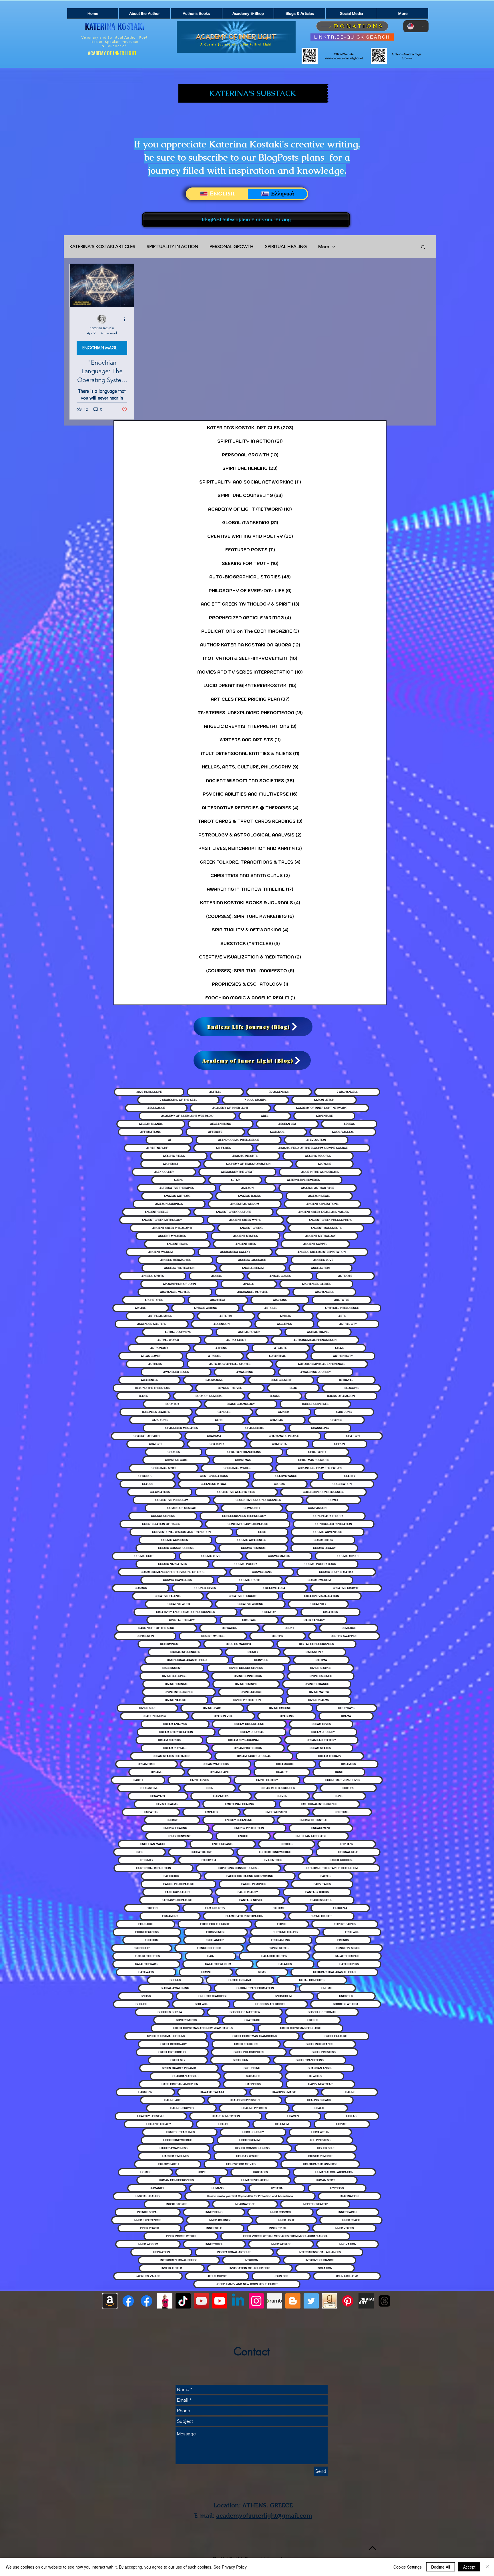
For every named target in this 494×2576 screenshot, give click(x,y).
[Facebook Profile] (128, 2301)
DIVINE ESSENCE (321, 1676)
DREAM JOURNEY (323, 1732)
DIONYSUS (261, 1660)
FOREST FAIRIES (345, 1924)
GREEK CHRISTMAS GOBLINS (166, 2036)
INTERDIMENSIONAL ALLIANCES (320, 2252)
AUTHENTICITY (343, 1356)
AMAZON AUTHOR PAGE (318, 1188)
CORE (262, 1532)
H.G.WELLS (315, 2076)
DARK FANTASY (314, 1620)
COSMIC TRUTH (250, 1580)
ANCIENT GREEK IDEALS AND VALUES (324, 1212)
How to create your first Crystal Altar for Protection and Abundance (250, 2196)
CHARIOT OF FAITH (147, 1436)
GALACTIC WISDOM (218, 1964)
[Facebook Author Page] (147, 2301)
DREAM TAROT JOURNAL (254, 1756)
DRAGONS (287, 1716)
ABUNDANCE (156, 1108)
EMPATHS (151, 1812)
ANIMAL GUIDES (280, 1276)
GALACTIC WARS (146, 1964)
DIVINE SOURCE (321, 1668)
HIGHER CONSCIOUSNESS (252, 2148)
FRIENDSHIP (142, 1948)
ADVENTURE (324, 1116)
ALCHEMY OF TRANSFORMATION (248, 1164)
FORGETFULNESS (147, 1932)
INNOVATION (347, 2244)
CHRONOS (145, 1476)
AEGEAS (349, 1124)
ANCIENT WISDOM (161, 1252)
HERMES (342, 2124)
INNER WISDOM (148, 2244)
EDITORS (348, 1788)
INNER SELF (214, 2228)
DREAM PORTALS (175, 1748)
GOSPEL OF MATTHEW (245, 2012)
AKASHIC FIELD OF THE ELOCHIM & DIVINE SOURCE (313, 1148)
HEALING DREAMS (319, 2100)
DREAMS (157, 1772)
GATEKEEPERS (349, 1964)
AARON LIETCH (324, 1100)
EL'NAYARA (158, 1796)
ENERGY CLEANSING (239, 1820)
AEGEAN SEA (287, 1124)
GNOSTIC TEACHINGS (213, 1996)
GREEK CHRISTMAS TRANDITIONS (255, 2036)
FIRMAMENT (170, 1916)
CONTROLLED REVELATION (334, 1524)
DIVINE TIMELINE (280, 1708)
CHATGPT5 (279, 1444)
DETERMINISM (169, 1644)
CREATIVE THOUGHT (243, 1596)
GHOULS (175, 1980)
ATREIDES (215, 1356)
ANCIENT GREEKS (252, 1228)
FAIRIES (325, 1876)
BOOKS (275, 1396)
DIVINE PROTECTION (247, 1700)
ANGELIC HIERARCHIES (176, 1260)
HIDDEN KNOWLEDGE (178, 2140)
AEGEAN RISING (221, 1124)
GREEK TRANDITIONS (310, 2060)
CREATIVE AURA (274, 1588)
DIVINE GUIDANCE (317, 1684)
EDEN (210, 1788)
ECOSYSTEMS (149, 1788)
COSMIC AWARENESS (252, 1540)
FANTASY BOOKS (317, 1892)
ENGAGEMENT (321, 1828)
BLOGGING (351, 1388)
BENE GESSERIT (281, 1380)
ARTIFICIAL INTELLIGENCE (342, 1308)
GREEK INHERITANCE (319, 2044)
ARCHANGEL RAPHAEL (252, 1292)
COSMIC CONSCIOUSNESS (176, 1548)
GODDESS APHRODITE (270, 2004)
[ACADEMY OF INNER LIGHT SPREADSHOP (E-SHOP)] (165, 2301)
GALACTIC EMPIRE (347, 1956)
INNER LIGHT (286, 2220)
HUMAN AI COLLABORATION (334, 2172)
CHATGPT (156, 1444)
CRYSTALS (249, 1620)
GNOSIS (146, 1996)
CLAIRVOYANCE (286, 1476)
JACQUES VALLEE (148, 2276)
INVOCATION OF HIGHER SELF (250, 2268)
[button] (423, 247)
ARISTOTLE (342, 1300)
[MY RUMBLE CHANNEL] (275, 2301)
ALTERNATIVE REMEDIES (303, 1180)
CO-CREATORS (160, 1492)
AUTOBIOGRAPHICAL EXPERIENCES (322, 1364)
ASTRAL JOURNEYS (178, 1332)
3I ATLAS (215, 1092)
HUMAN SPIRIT (325, 2180)
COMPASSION (317, 1508)
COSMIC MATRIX (279, 1556)
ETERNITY (147, 1860)
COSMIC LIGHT (144, 1556)
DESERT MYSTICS (213, 1636)
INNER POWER (150, 2228)
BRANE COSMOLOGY (241, 1404)
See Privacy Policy (230, 2567)
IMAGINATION (349, 2196)
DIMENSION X (315, 1652)
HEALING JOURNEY (181, 2108)
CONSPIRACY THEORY (328, 1516)
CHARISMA (214, 1436)
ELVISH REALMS (167, 1804)
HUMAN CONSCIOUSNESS (176, 2180)
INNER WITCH (214, 2244)
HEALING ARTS (173, 2100)
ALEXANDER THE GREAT (237, 1172)
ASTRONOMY (159, 1348)
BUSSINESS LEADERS (156, 1412)
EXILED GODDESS (341, 1860)
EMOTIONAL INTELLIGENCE (319, 1804)
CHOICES (174, 1452)
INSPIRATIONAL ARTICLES (234, 2252)
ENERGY (172, 1820)
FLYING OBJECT (321, 1916)
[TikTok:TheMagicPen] (183, 2301)
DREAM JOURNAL (252, 1732)
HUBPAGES (260, 2172)
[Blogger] (293, 2301)
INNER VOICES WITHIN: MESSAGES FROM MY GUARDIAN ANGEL (285, 2236)
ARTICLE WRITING (205, 1308)
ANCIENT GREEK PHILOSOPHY (172, 1228)
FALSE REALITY (248, 1892)
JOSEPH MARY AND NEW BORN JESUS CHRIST (247, 2284)
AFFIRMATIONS (151, 1132)
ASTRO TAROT (236, 1340)
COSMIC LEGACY (324, 1548)
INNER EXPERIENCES (148, 2220)
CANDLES (224, 1412)
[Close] (487, 2567)
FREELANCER (215, 1940)
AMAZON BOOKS (249, 1196)
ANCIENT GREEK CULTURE (233, 1212)
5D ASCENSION (279, 1092)
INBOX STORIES (177, 2204)
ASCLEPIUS (284, 1324)
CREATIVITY (318, 1604)
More (324, 246)
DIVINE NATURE (175, 1700)
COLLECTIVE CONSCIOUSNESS (323, 1492)
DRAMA (346, 1716)
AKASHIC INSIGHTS (245, 1156)
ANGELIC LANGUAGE (252, 1260)
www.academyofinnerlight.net (344, 58)
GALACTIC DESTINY (274, 1956)
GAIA (211, 1956)
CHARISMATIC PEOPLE (284, 1436)
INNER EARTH (347, 2212)
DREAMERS (348, 1764)
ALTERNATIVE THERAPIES (177, 1188)
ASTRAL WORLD (168, 1340)
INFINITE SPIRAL (148, 2212)
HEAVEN (293, 2116)
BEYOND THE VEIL (230, 1388)
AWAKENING (245, 1372)
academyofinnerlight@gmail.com (264, 2516)
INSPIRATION (161, 2252)
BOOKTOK (172, 1404)
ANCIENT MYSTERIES (172, 1236)
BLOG (293, 1388)
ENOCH (243, 1836)
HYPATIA (277, 2188)
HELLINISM (282, 2124)
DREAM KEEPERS (169, 1740)
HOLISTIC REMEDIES (320, 2156)
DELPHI (289, 1628)
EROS (140, 1852)
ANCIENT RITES (246, 1244)
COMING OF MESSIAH (182, 1508)
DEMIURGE (349, 1628)
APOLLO (249, 1284)
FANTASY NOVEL (251, 1900)
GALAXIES (285, 1964)
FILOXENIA (340, 1908)
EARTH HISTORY (267, 1780)
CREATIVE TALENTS (168, 1596)
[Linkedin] (238, 2301)
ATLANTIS (281, 1348)
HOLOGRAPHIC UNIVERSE (320, 2164)
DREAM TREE (147, 1764)
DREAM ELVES (321, 1724)
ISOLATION (325, 2268)
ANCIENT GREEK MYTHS (245, 1220)
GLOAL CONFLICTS (312, 1980)
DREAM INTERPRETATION (176, 1732)
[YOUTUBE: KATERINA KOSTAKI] (201, 2301)
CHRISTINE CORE (176, 1460)
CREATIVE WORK (179, 1604)
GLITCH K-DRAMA (240, 1980)
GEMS (262, 1972)
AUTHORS (155, 1364)
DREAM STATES (320, 1748)
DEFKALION (230, 1628)
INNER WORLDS (281, 2244)
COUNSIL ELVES (205, 1588)
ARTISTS (285, 1316)
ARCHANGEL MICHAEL (175, 1292)
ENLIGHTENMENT (179, 1836)
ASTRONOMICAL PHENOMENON (315, 1340)
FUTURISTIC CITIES (147, 1956)
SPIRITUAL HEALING (286, 246)
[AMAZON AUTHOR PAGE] (110, 2301)
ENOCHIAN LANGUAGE (311, 1836)
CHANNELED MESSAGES (182, 1428)
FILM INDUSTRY (215, 1908)
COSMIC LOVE (211, 1556)
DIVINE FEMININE (246, 1684)
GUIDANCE (253, 2076)
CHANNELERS (254, 1428)
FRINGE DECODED (209, 1948)
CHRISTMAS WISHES (237, 1468)
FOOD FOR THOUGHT (215, 1924)
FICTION (152, 1908)
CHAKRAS (276, 1420)
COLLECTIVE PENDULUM (172, 1500)
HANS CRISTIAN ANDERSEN (180, 2084)
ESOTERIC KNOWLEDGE (275, 1852)
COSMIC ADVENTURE (328, 1532)
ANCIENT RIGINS (177, 1244)
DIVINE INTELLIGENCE (179, 1692)
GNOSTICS (346, 1996)
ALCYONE (324, 1164)
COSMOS (141, 1588)
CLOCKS (279, 1484)
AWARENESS (150, 1380)
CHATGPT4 (217, 1444)
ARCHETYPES (154, 1300)
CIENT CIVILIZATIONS (214, 1476)
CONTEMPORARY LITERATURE (248, 1524)
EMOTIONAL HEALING (239, 1804)
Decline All (441, 2567)
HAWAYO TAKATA (212, 2092)
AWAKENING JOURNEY (316, 1372)
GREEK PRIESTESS (324, 2052)
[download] (329, 2301)
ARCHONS (280, 1300)
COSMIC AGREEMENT (176, 1540)
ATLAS (339, 1348)
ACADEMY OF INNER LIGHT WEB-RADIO (187, 1116)
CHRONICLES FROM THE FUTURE (320, 1468)
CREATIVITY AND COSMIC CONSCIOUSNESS (186, 1612)
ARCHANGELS (324, 1292)
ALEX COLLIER (164, 1172)
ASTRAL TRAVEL (318, 1332)
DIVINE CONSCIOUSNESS (246, 1668)
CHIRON (339, 1444)
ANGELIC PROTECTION (179, 1268)
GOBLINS (141, 2004)
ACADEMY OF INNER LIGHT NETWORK (321, 1108)
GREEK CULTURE (336, 2036)
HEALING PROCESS (254, 2108)
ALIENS (179, 1180)
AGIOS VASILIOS (343, 1132)
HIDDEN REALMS (250, 2140)
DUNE (339, 1772)
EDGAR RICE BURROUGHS (278, 1788)
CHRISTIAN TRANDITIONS (244, 1452)
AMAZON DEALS (319, 1196)
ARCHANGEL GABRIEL (316, 1284)
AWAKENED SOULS (176, 1372)
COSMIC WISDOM (319, 1580)
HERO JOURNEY (253, 2132)
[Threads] (384, 2301)
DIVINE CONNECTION (248, 1676)
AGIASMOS (277, 1132)
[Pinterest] (348, 2301)
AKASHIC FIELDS (174, 1156)
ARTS (342, 1316)
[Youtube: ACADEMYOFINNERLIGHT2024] (220, 2301)
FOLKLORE (146, 1924)
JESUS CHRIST (217, 2276)
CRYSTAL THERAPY (182, 1620)
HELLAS (351, 2116)
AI (169, 1140)
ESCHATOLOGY (201, 1852)
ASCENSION (222, 1324)
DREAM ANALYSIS (175, 1724)
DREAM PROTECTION (248, 1748)
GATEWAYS (146, 1972)
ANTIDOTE (345, 1276)
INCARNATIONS (245, 2204)
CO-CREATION (342, 1484)
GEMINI (206, 1972)
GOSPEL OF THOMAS (322, 2012)
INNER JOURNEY (220, 2220)
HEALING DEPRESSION (245, 2100)
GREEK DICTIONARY (174, 2044)
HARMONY (145, 2092)
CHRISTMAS (243, 1460)
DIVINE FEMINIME (176, 1684)
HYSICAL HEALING (148, 2196)
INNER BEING (214, 2212)
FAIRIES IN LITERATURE (179, 1884)
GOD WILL (201, 2004)
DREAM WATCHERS (216, 1764)
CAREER (283, 1412)
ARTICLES (271, 1308)
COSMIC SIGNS (262, 1572)
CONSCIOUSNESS (163, 1516)
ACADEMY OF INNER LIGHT (230, 1108)
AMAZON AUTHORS (177, 1196)
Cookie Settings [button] (408, 2567)
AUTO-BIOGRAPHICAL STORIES (230, 1364)
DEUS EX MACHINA (239, 1644)
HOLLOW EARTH (168, 2164)
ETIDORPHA (209, 1860)
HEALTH (320, 2108)
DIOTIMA (321, 1660)
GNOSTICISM (283, 1996)
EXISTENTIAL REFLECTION (154, 1868)
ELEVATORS (221, 1796)
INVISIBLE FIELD (172, 2268)
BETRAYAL (346, 1380)
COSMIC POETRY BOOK (320, 1564)
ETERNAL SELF (348, 1852)
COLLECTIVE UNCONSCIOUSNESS (258, 1500)
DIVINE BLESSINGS (174, 1676)
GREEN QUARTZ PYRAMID (179, 2068)
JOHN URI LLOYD (347, 2276)
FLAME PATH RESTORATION (244, 1916)
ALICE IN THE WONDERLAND (320, 1172)
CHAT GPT (353, 1436)
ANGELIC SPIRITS (153, 1276)
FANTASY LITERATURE (177, 1900)
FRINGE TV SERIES (348, 1948)
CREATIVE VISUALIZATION (322, 1596)
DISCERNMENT (172, 1668)
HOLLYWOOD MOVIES (241, 2164)
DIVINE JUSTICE (251, 1692)
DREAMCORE (285, 1764)
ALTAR (235, 1180)
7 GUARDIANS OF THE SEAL (178, 1100)
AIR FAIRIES (223, 1148)
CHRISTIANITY (317, 1452)
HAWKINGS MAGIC (284, 2092)
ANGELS (217, 1276)
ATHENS (221, 1348)
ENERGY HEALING (175, 1828)
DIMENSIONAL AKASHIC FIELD (187, 1660)
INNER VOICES (344, 2228)
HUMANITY (157, 2188)
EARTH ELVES (199, 1780)
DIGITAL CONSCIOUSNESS (316, 1644)
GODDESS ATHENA (346, 2004)
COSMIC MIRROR (348, 1556)
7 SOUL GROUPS (255, 1100)
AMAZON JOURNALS (169, 1204)
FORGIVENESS (216, 1932)
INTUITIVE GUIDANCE (320, 2260)
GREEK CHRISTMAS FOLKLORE (300, 2028)
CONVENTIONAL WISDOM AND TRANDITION (181, 1532)
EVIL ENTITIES (273, 1860)
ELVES (339, 1796)
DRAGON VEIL (223, 1716)
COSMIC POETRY (246, 1564)
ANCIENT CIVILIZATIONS (322, 1204)
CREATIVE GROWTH (346, 1588)
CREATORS (330, 1612)
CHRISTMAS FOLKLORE (314, 1460)
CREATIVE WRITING (250, 1604)
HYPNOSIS (337, 2188)
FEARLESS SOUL (321, 1900)
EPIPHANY (347, 1844)
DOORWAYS (346, 1708)
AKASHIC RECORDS (318, 1156)
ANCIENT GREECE (157, 1212)
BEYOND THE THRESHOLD (153, 1388)
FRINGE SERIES (279, 1948)
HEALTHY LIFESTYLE (151, 2116)
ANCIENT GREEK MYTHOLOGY (162, 1220)
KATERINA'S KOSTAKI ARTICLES (102, 246)
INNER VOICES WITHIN (181, 2236)
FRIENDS (343, 1940)
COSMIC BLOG (323, 1540)
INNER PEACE (351, 2220)
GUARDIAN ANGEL (320, 2068)
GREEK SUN (240, 2060)
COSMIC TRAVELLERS (177, 1580)
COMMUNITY (252, 1508)
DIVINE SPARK (212, 1708)
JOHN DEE (281, 2276)
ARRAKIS (141, 1308)
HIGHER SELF (326, 2148)
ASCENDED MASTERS (152, 1324)
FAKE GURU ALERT (178, 1892)
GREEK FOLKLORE (246, 2044)
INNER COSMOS (280, 2212)
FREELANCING (280, 1940)
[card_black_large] (366, 2301)
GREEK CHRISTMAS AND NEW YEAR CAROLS (203, 2028)
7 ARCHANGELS (347, 1092)
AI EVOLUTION (316, 1140)
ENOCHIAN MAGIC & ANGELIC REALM (105, 348)
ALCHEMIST (171, 1164)
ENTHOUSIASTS (223, 1844)
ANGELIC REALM (253, 1268)
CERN (219, 1420)
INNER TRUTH (278, 2228)
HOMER (145, 2172)
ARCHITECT (218, 1300)
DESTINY (278, 1636)
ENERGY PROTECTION (249, 1828)
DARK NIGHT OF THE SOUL (156, 1628)
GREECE (313, 2020)
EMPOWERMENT (276, 1812)
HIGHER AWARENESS (174, 2148)
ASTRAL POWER (249, 1332)
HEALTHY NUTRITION (226, 2116)
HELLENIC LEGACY (159, 2124)
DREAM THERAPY (330, 1756)
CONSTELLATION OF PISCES (161, 1524)
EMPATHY (212, 1812)
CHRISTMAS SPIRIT (164, 1468)
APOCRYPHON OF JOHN (179, 1284)
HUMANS (218, 2188)
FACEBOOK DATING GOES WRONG (250, 1876)
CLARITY (350, 1476)
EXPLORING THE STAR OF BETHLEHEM (332, 1868)
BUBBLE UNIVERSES (315, 1404)
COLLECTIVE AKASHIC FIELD (236, 1492)
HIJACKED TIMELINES (175, 2156)
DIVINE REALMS (318, 1700)
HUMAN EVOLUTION (255, 2180)
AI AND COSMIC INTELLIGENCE (239, 1140)
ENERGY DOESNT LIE (313, 1820)
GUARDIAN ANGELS (185, 2076)
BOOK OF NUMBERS (209, 1396)
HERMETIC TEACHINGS (180, 2132)
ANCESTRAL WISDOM (245, 1204)
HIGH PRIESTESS (320, 2140)
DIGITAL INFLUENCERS (185, 1652)
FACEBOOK (171, 1876)
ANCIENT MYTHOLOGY (320, 1236)
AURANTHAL (277, 1356)
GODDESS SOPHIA (170, 2012)
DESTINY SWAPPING (344, 1636)
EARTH (138, 1780)
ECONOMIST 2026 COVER (343, 1780)
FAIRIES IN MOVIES (254, 1884)
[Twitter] (311, 2301)
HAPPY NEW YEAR (320, 2084)
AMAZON (247, 1188)
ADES (265, 1116)
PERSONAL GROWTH (232, 246)
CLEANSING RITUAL (214, 1484)
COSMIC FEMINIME (253, 1548)
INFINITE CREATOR (315, 2204)
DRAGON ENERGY (155, 1716)
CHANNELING (320, 1428)
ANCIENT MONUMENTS (326, 1228)
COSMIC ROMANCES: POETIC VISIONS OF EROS (173, 1572)
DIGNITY (253, 1652)
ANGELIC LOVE (323, 1260)
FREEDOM (152, 1940)
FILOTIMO (279, 1908)
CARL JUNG (344, 1412)
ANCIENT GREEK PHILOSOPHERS (330, 1220)
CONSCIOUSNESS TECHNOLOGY (244, 1516)
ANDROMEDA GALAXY (235, 1252)
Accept (469, 2567)
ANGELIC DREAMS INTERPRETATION (322, 1252)
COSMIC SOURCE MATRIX (336, 1572)
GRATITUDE (252, 2020)
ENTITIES (287, 1844)
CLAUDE (148, 1484)
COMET (333, 1500)
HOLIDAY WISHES (248, 2156)
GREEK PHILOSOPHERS (249, 2052)
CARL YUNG (160, 1420)
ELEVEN (282, 1796)
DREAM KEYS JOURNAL (244, 1740)
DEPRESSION (145, 1636)
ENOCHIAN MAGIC (153, 1844)
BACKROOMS (214, 1380)
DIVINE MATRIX (319, 1692)
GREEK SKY (178, 2060)
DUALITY (282, 1772)
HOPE (202, 2172)
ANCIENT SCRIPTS (315, 1244)
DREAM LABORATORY (321, 1740)
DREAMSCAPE (219, 1772)
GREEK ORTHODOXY (172, 2052)
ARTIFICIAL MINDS (160, 1316)
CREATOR (269, 1612)
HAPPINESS (253, 2084)
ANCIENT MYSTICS (246, 1236)
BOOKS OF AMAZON (341, 1396)
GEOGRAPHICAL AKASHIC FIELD (334, 1972)
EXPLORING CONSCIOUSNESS (238, 1868)
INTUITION (251, 2260)
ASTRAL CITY (348, 1324)
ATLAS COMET (151, 1356)
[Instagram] (256, 2301)
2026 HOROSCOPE (149, 1092)
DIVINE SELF (147, 1708)
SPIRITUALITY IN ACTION (172, 246)
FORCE (282, 1924)
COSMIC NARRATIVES (173, 1564)
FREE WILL (352, 1932)
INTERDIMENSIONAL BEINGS (179, 2260)
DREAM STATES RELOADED (171, 1756)
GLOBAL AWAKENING (175, 1988)
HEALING (349, 2092)
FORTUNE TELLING (285, 1932)
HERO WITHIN (320, 2132)
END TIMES (342, 1812)
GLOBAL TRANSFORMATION (255, 1988)
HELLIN (223, 2124)
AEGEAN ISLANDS (151, 1124)
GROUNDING (252, 2068)
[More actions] (126, 319)
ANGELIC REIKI (320, 1268)
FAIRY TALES (322, 1884)
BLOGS (144, 1396)
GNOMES (327, 1988)
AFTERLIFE (215, 1132)
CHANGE (336, 1420)
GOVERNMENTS (186, 2020)
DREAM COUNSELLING (249, 1724)
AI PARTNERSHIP (157, 1148)
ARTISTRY (226, 1316)
